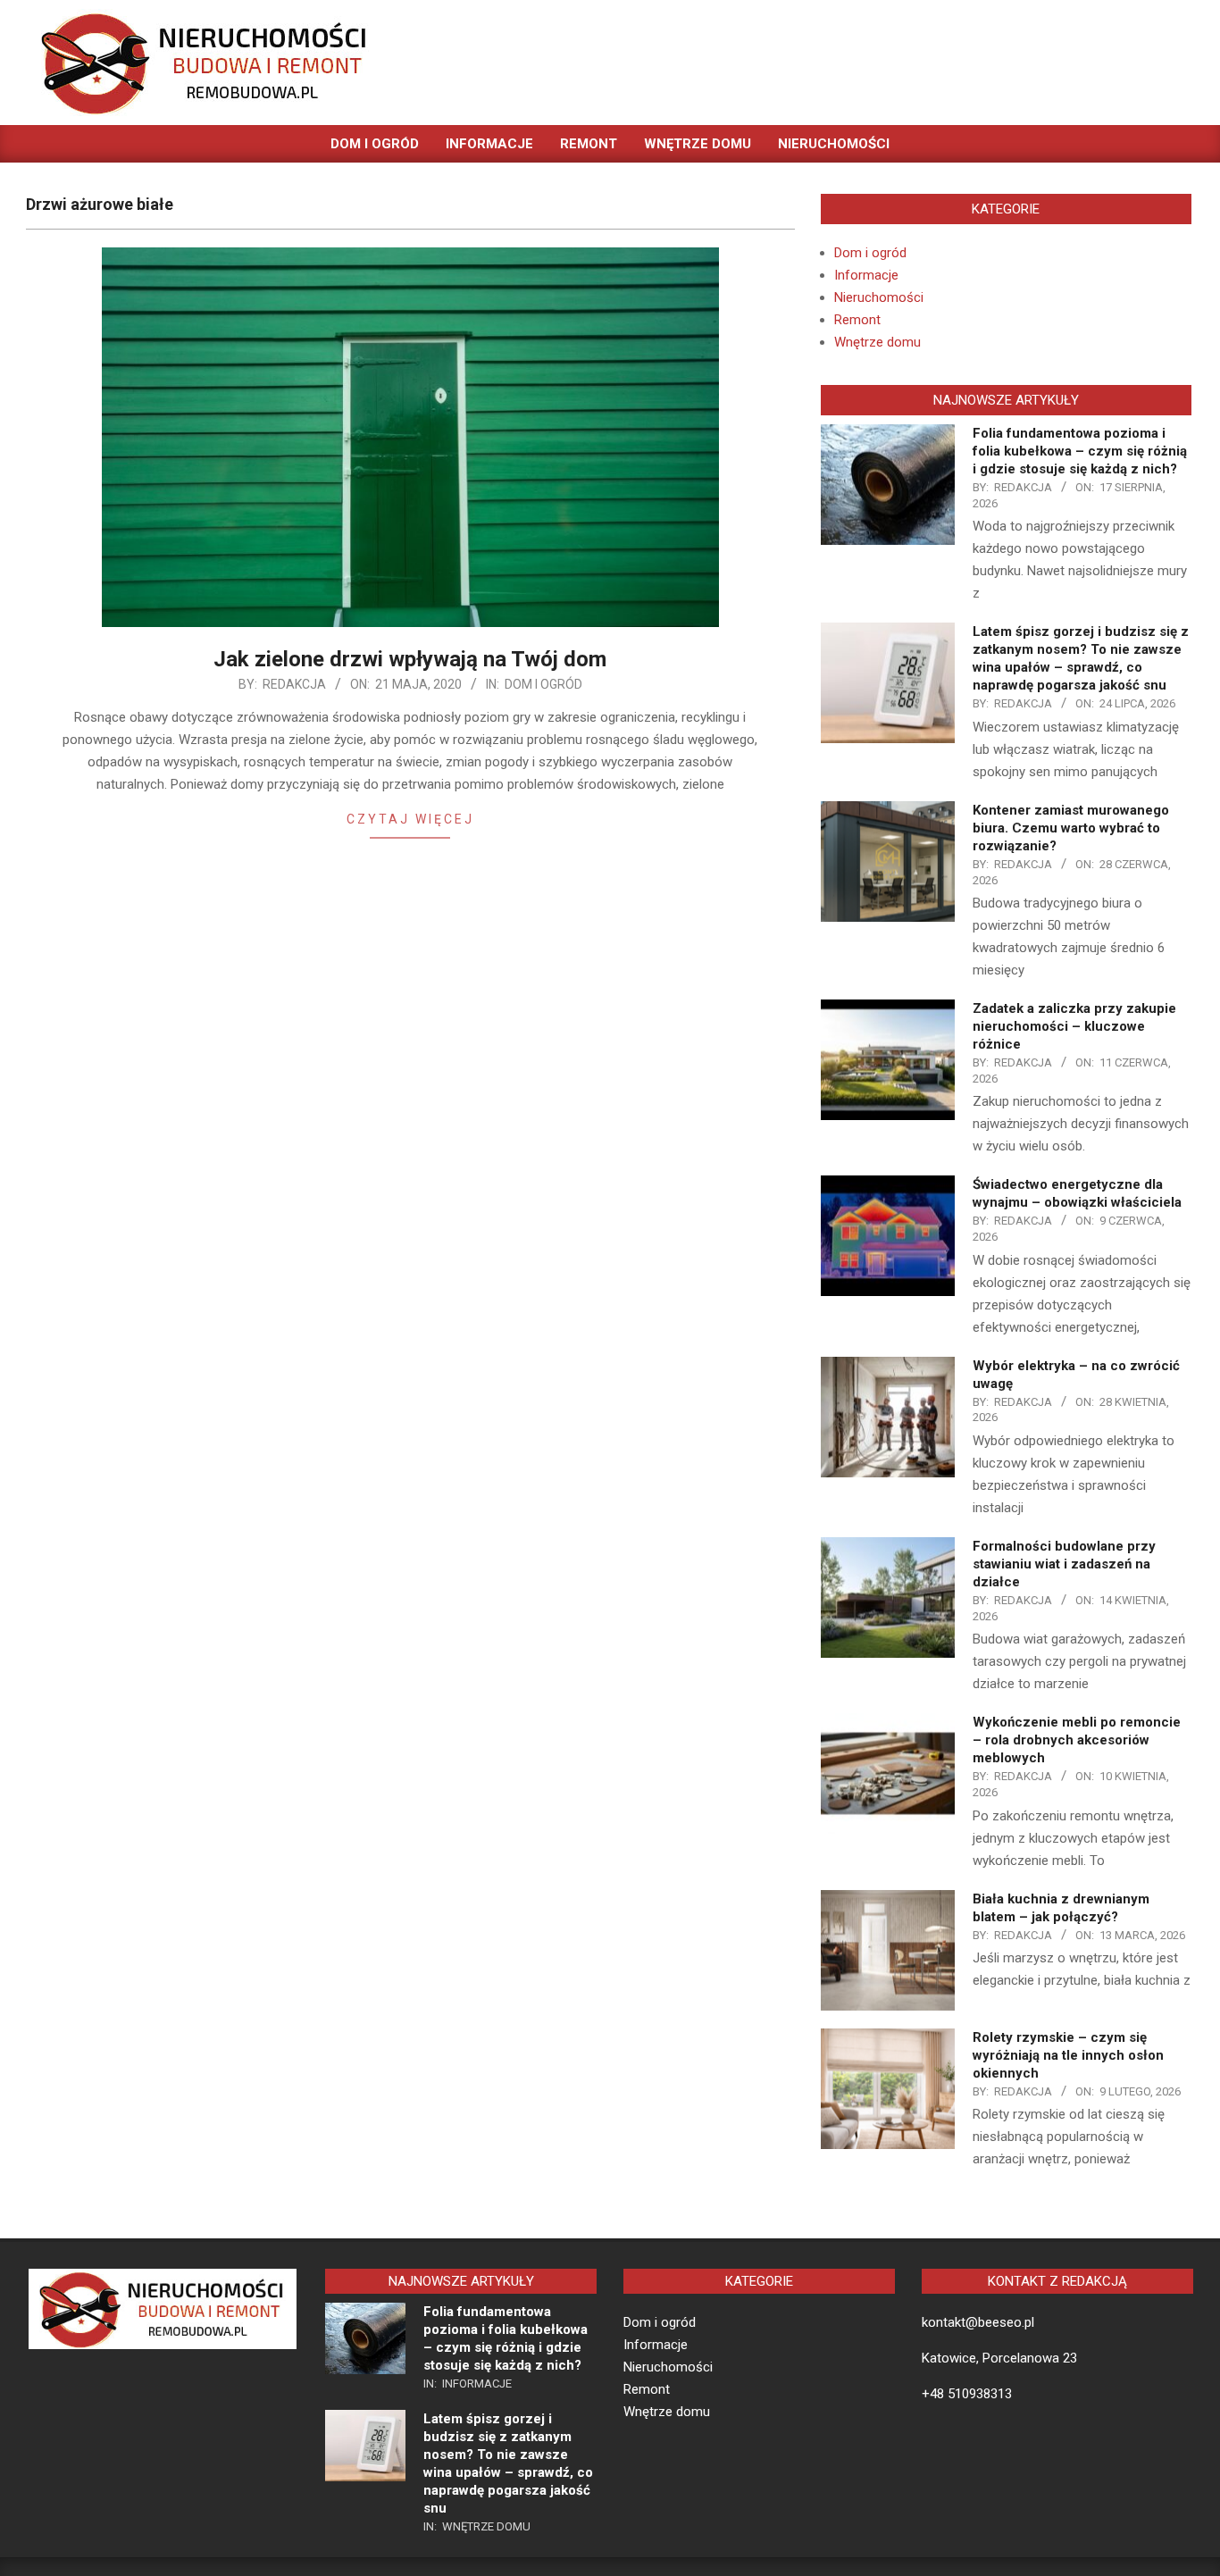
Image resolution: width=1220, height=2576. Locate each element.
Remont (857, 320)
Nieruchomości (879, 297)
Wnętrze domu (877, 342)
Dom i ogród (543, 684)
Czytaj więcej (410, 819)
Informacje (866, 275)
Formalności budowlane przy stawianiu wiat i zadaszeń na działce (1064, 1564)
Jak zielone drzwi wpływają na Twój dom (410, 659)
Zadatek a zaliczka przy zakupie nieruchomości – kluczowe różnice (1074, 1026)
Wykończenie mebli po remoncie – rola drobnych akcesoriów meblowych (1077, 1740)
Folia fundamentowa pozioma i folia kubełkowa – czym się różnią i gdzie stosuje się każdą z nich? (1080, 451)
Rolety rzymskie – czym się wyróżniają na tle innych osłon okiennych (1068, 2055)
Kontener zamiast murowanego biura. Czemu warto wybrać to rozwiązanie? (1071, 828)
